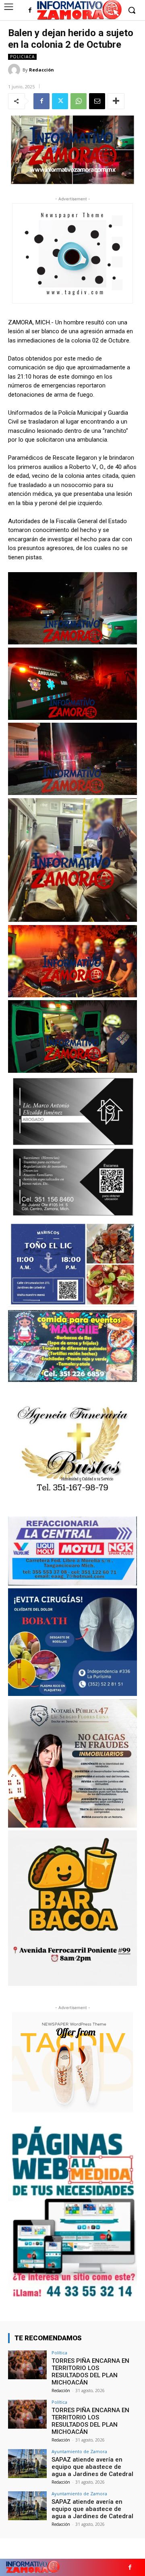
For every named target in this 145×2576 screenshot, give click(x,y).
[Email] (97, 101)
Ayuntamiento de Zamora (79, 2451)
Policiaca (22, 57)
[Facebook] (30, 11)
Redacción (41, 70)
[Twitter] (60, 101)
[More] (116, 101)
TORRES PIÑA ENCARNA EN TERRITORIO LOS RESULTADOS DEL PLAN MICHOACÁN (90, 2372)
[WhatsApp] (79, 101)
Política (59, 2353)
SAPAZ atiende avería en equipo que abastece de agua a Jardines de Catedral (92, 2467)
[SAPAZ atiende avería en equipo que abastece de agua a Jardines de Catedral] (27, 2464)
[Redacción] (15, 70)
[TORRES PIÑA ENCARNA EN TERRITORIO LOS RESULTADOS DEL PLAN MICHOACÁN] (27, 2365)
